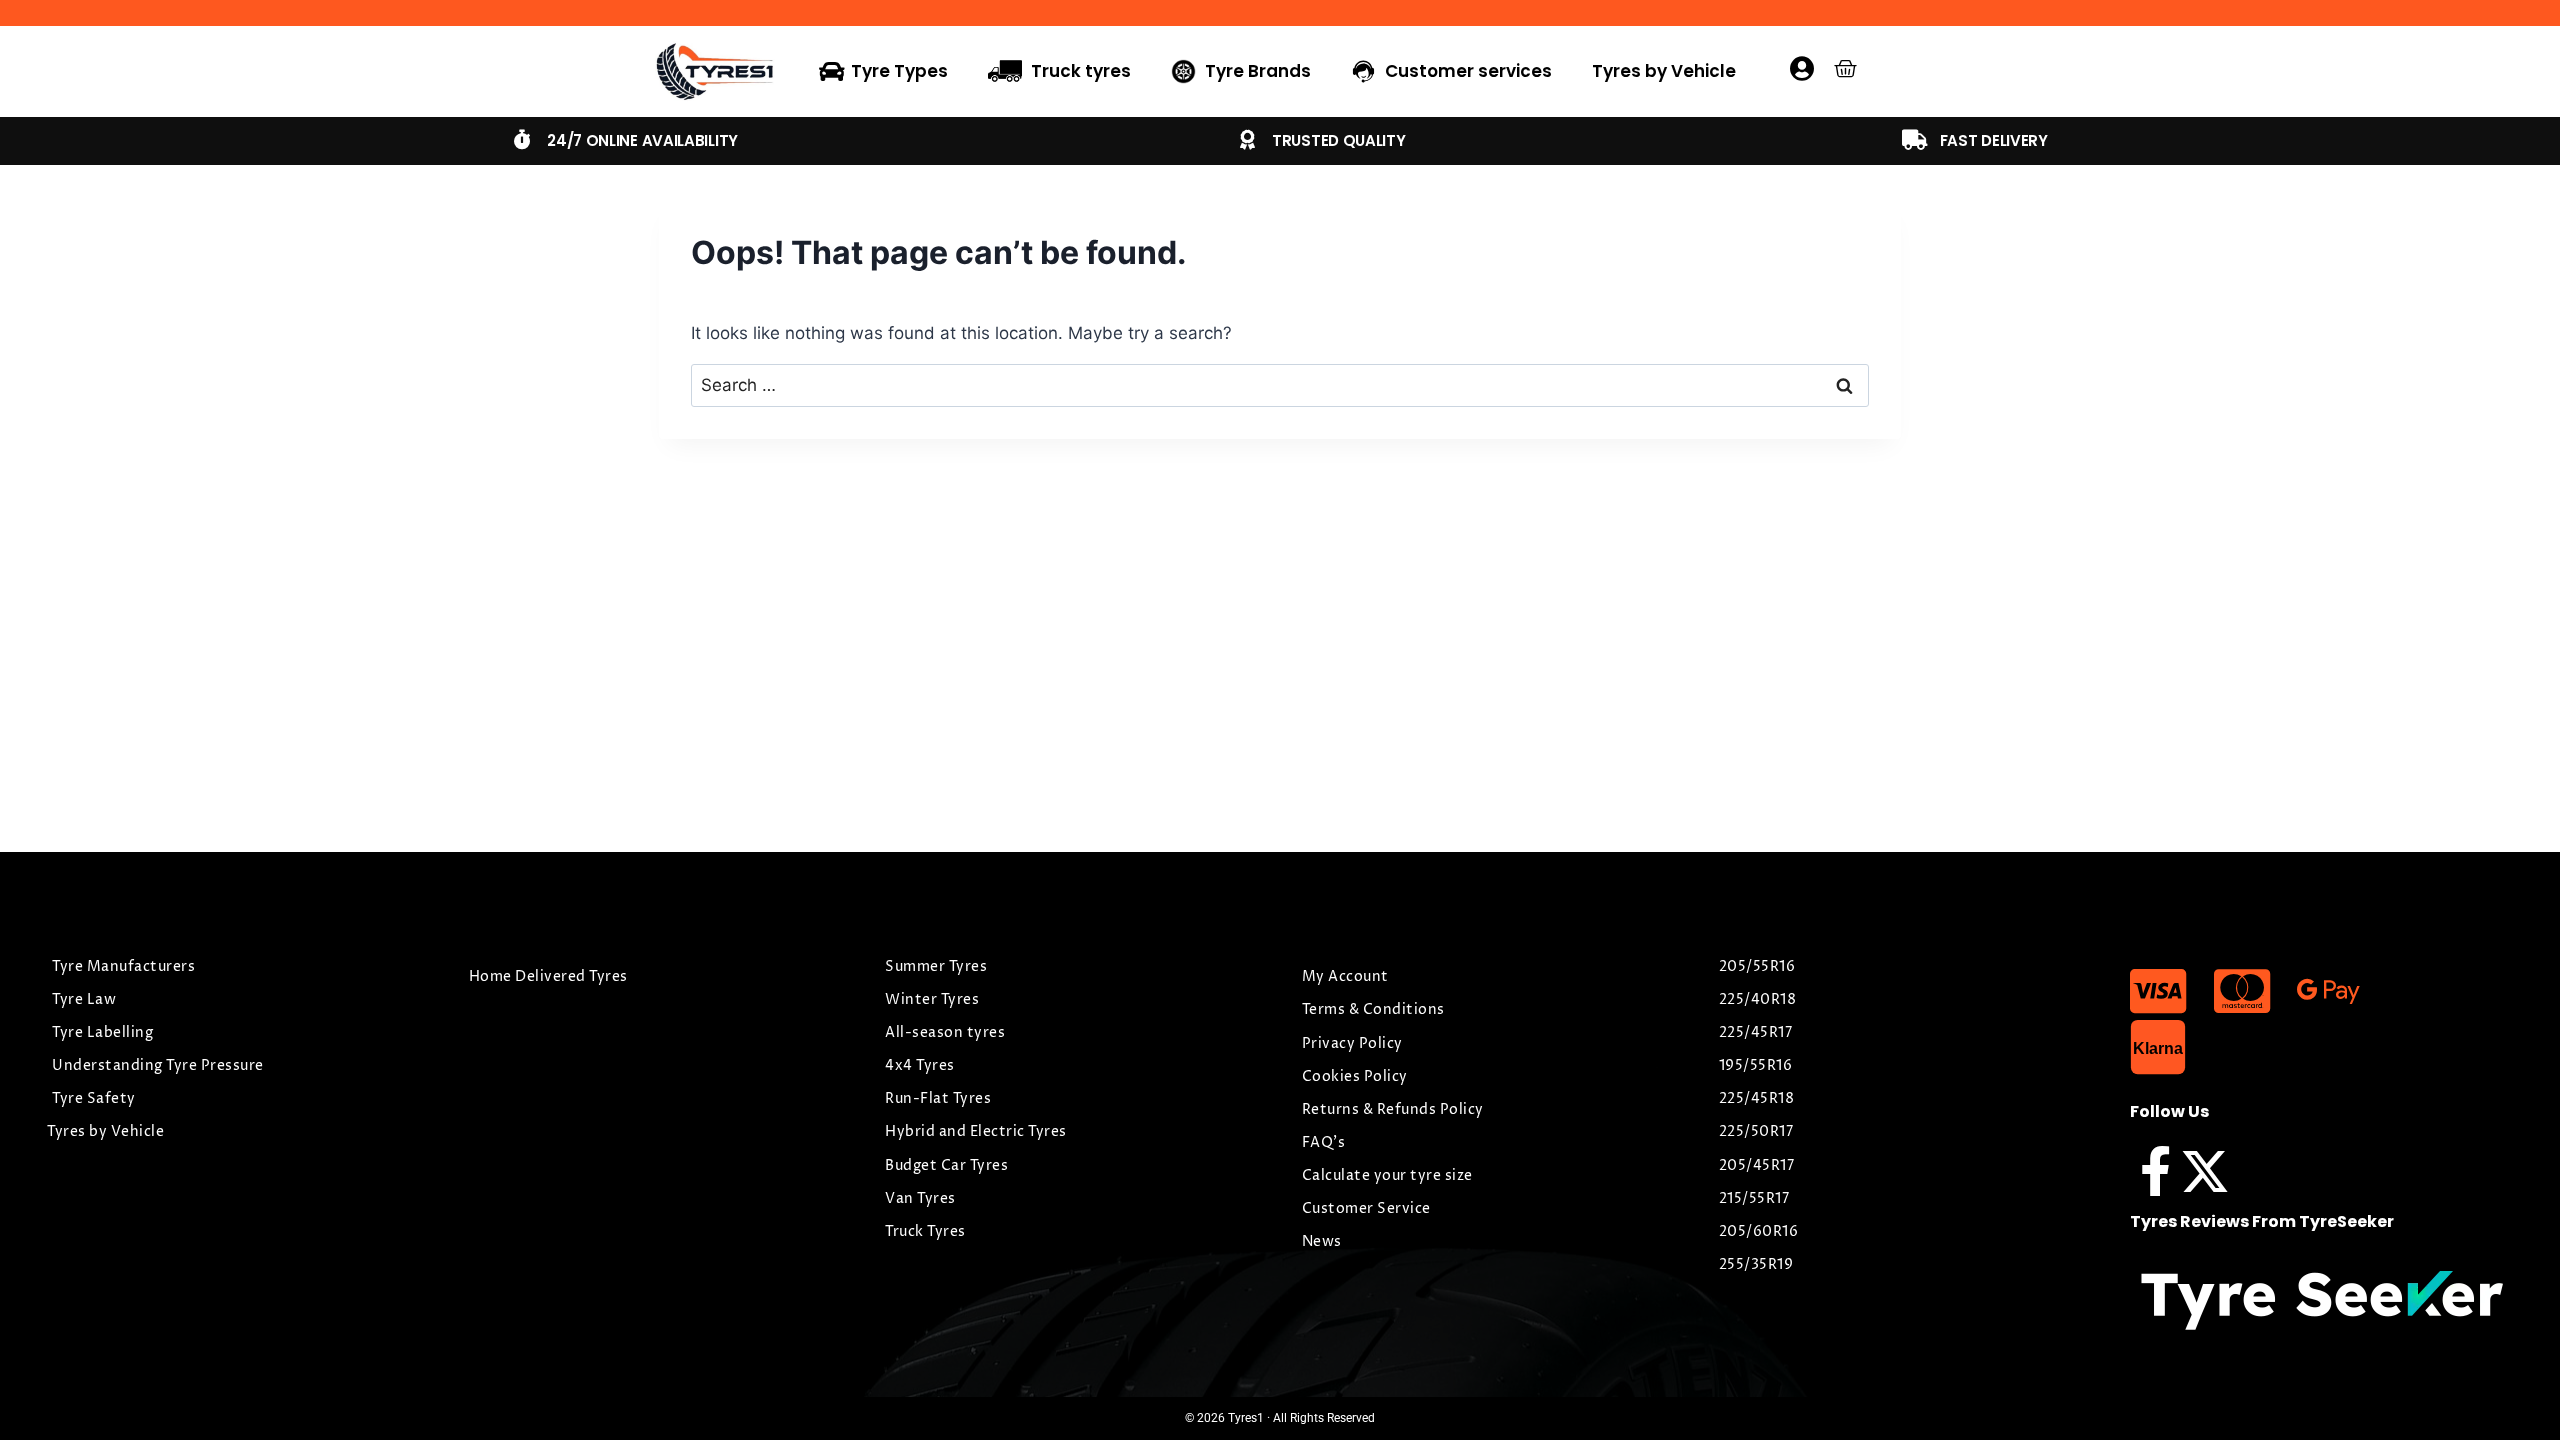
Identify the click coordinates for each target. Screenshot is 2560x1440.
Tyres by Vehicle (1664, 71)
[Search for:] (1280, 385)
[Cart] (1845, 68)
